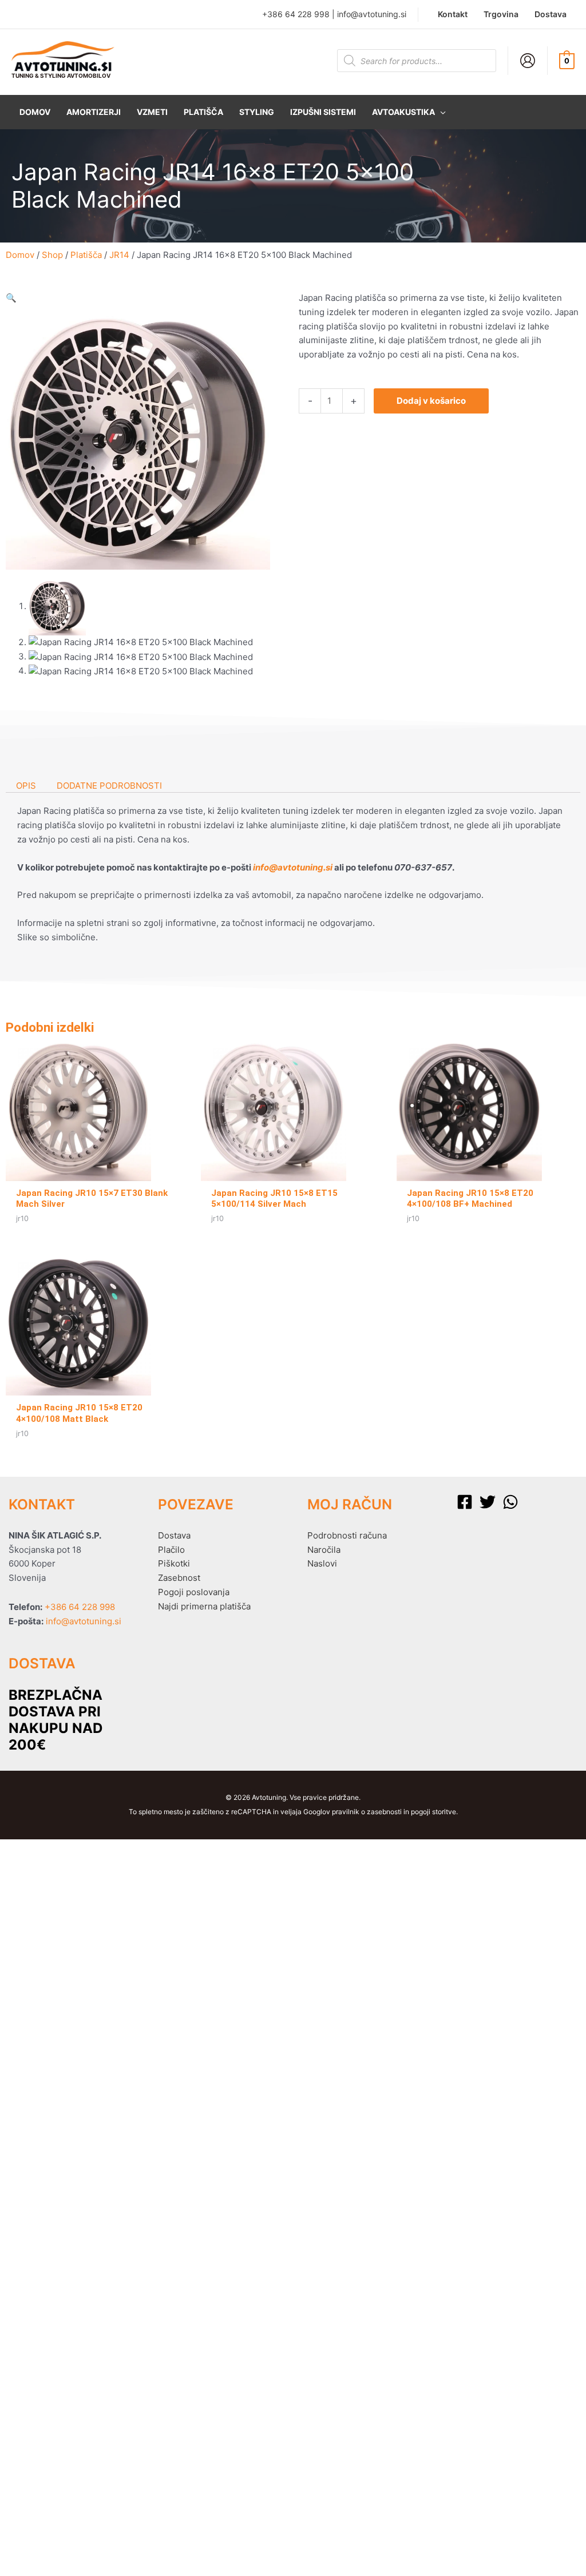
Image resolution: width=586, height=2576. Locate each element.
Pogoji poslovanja (194, 1592)
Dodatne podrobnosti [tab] (109, 786)
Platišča (86, 255)
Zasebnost (179, 1578)
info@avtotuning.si (372, 14)
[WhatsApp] (510, 1502)
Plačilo (171, 1550)
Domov (20, 255)
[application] (440, 112)
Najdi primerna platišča (204, 1606)
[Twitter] (488, 1502)
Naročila (324, 1550)
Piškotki (174, 1563)
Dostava (174, 1535)
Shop (52, 255)
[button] (409, 112)
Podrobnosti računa (347, 1535)
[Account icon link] (528, 61)
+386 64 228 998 (296, 14)
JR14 (119, 255)
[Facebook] (465, 1502)
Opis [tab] (26, 786)
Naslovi (322, 1563)
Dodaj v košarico (431, 401)
